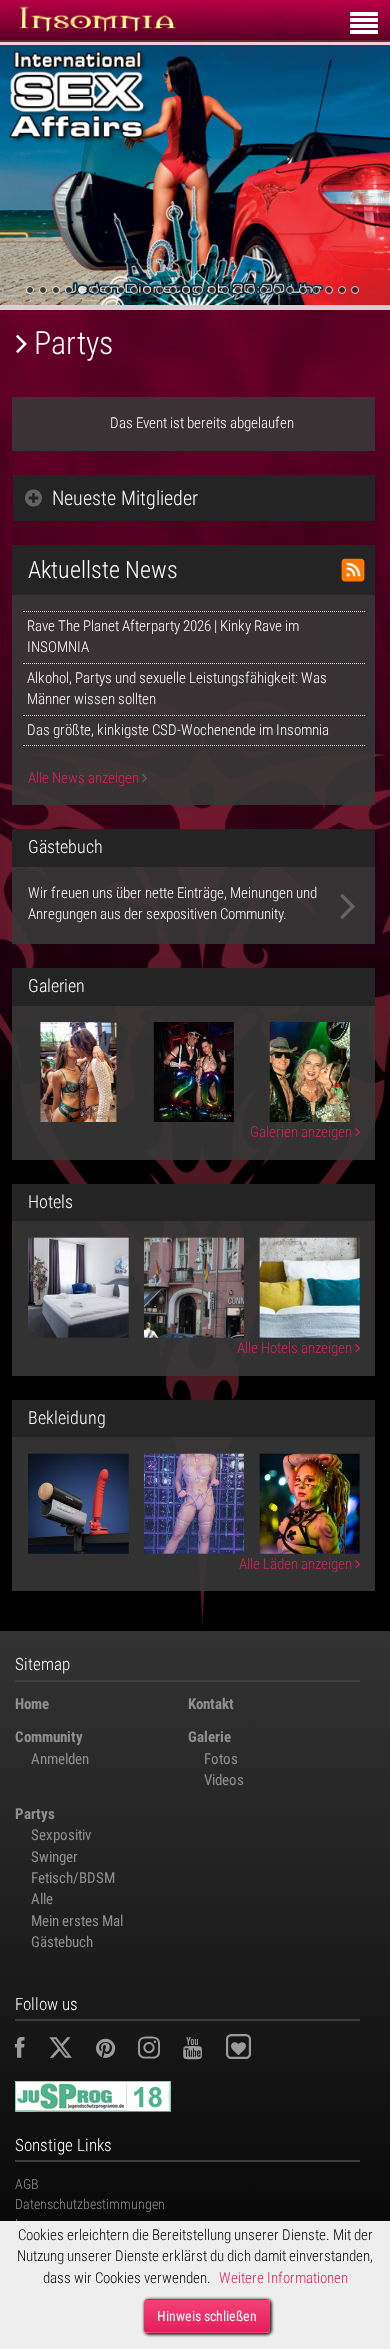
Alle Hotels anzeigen (296, 1348)
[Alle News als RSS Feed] (353, 570)
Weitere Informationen (283, 2278)
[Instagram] (159, 2051)
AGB (27, 2184)
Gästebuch (62, 1942)
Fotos (221, 1759)
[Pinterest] (115, 2051)
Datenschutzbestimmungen (90, 2204)
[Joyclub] (253, 2051)
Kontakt (211, 1704)
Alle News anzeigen (85, 778)
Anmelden (60, 1759)
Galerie (209, 1737)
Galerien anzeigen (302, 1132)
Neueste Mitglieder (125, 498)
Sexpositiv (61, 1835)
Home (32, 1704)
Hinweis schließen (207, 2316)
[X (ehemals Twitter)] (70, 2051)
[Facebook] (30, 2051)
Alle (42, 1899)
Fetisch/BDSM (73, 1878)
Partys (35, 1814)
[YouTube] (202, 2051)
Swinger (54, 1857)
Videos (224, 1780)
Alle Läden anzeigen (297, 1564)
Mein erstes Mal (77, 1921)
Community (49, 1737)
